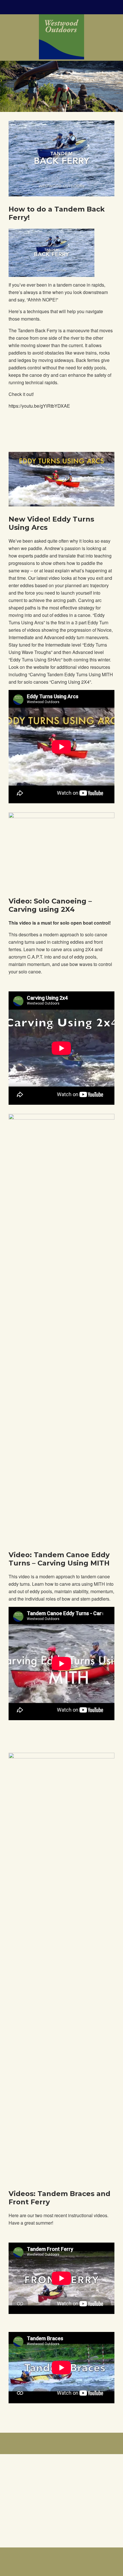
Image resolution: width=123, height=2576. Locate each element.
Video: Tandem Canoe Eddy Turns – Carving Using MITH (59, 1559)
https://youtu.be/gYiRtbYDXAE (39, 406)
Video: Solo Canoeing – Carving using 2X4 (50, 905)
